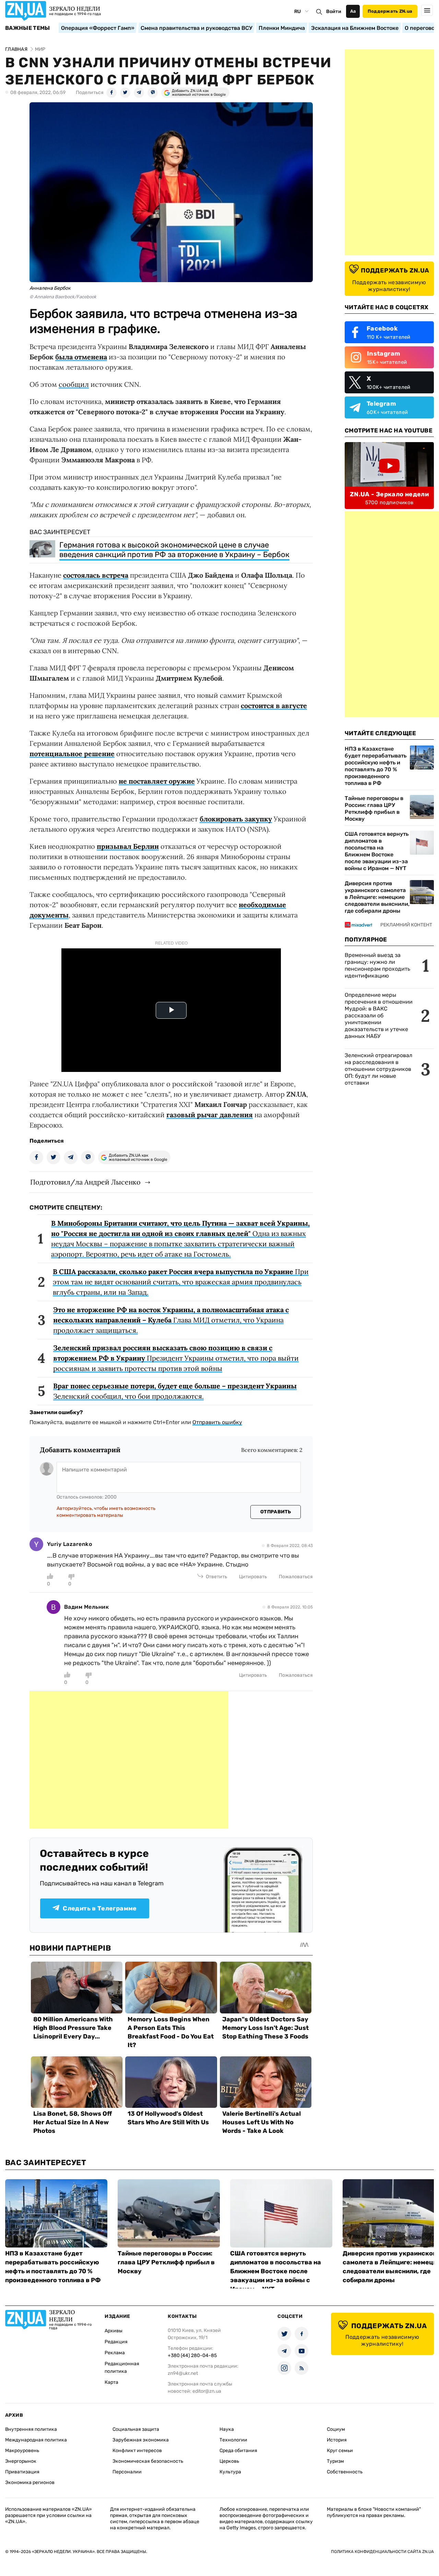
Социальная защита (136, 2429)
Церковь (229, 2461)
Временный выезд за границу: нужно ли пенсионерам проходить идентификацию (377, 965)
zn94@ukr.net (183, 2373)
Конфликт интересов (137, 2451)
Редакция (116, 2342)
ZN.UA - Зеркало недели (389, 494)
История (337, 2440)
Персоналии (127, 2472)
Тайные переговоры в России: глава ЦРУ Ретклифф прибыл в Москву (374, 808)
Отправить (276, 1512)
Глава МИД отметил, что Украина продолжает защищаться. (171, 1320)
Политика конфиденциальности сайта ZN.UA (382, 2552)
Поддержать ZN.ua (390, 11)
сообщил (74, 384)
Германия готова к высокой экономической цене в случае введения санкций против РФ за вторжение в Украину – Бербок (174, 550)
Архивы (114, 2331)
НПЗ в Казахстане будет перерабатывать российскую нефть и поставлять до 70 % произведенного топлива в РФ (376, 766)
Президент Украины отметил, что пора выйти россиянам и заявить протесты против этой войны (176, 1358)
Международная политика (36, 2440)
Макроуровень (22, 2451)
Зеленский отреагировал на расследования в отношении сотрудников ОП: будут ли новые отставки (378, 1069)
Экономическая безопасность (148, 2461)
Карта (111, 2382)
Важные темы (28, 28)
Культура (230, 2472)
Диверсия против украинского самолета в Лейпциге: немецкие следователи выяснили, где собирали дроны (377, 897)
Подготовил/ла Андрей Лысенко (85, 1182)
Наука (227, 2429)
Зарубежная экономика (141, 2440)
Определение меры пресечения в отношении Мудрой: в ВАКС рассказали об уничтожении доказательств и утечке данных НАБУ (379, 1015)
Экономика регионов (30, 2482)
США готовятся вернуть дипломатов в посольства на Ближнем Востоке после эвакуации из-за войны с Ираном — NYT (377, 851)
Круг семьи (340, 2451)
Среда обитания (238, 2451)
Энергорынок (21, 2461)
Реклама (115, 2353)
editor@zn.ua (207, 2391)
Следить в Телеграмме (100, 1908)
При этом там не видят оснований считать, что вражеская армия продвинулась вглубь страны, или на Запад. (181, 1282)
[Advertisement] (129, 1760)
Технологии (233, 2440)
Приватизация (22, 2472)
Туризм (335, 2461)
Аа (353, 11)
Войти (334, 11)
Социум (336, 2429)
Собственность (345, 2472)
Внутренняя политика (31, 2429)
